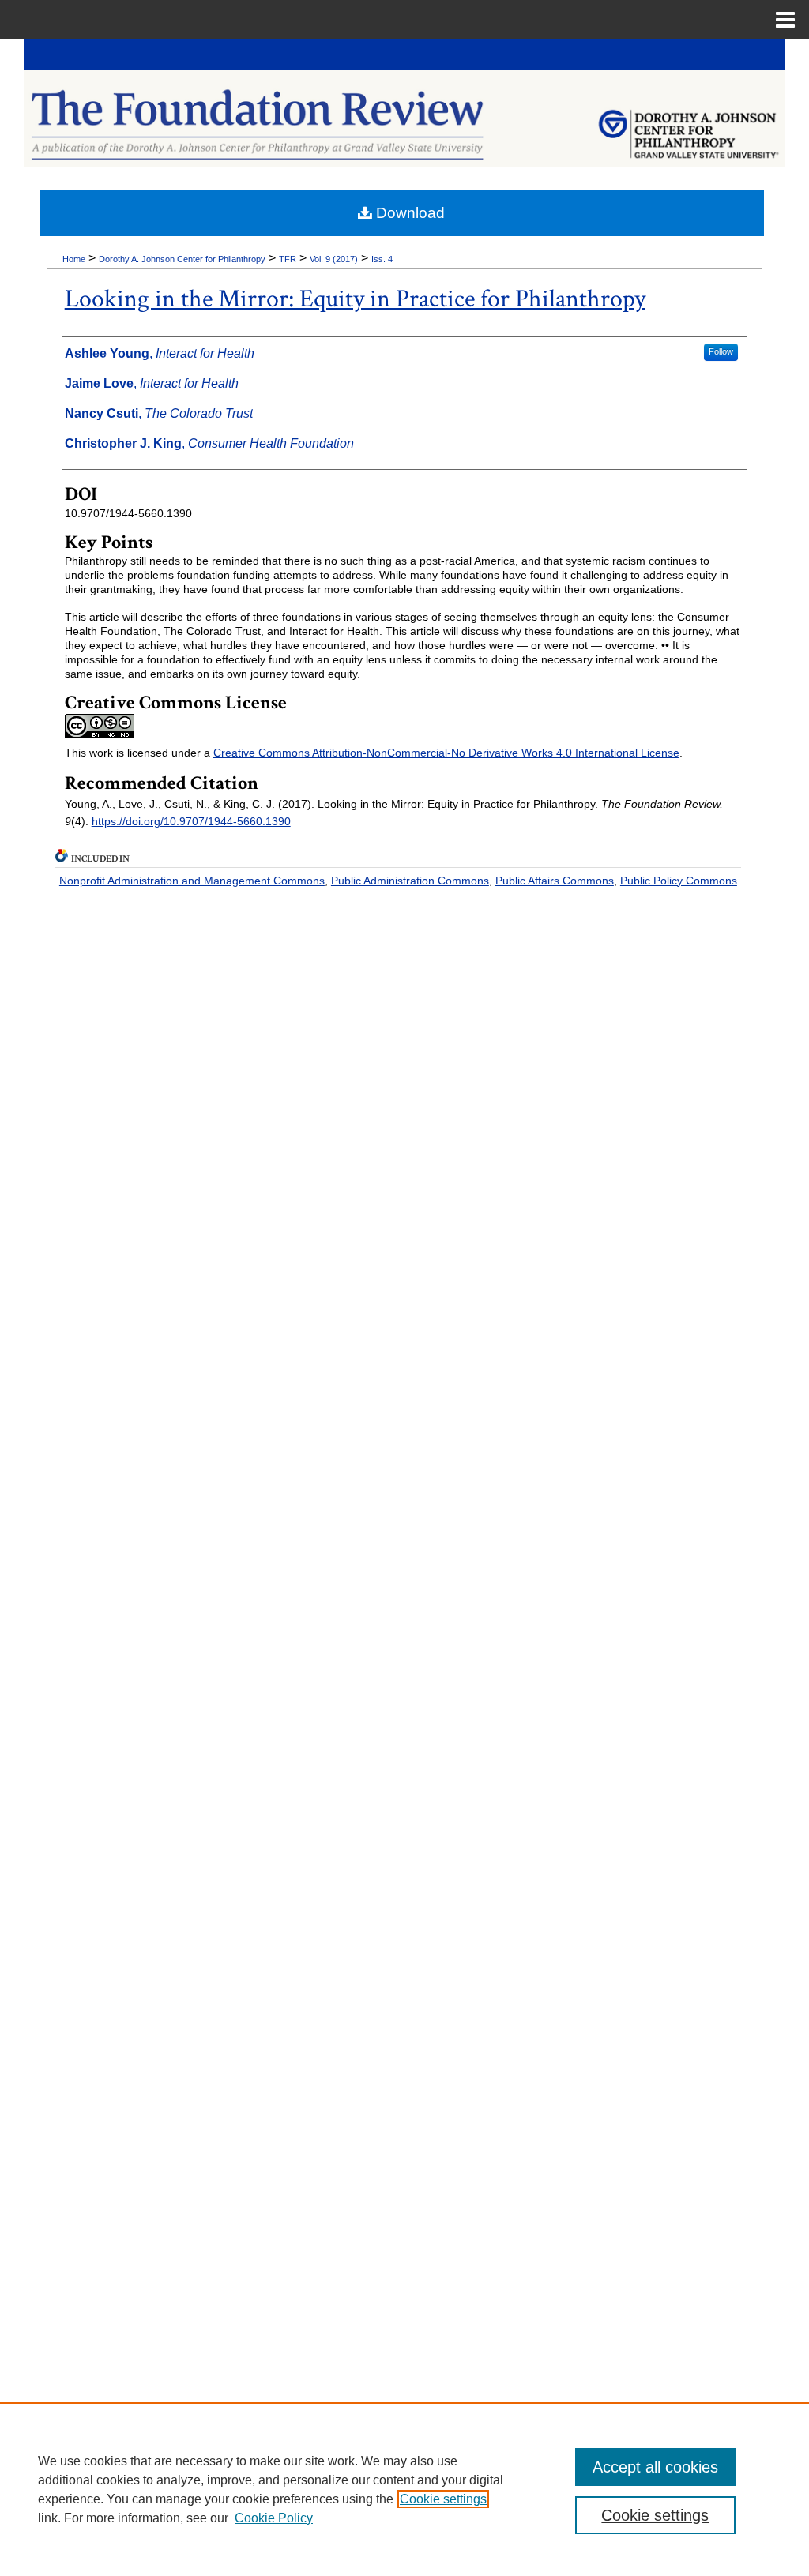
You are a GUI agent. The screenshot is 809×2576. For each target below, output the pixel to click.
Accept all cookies (655, 2467)
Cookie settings (443, 2499)
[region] (404, 2489)
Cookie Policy (274, 2518)
